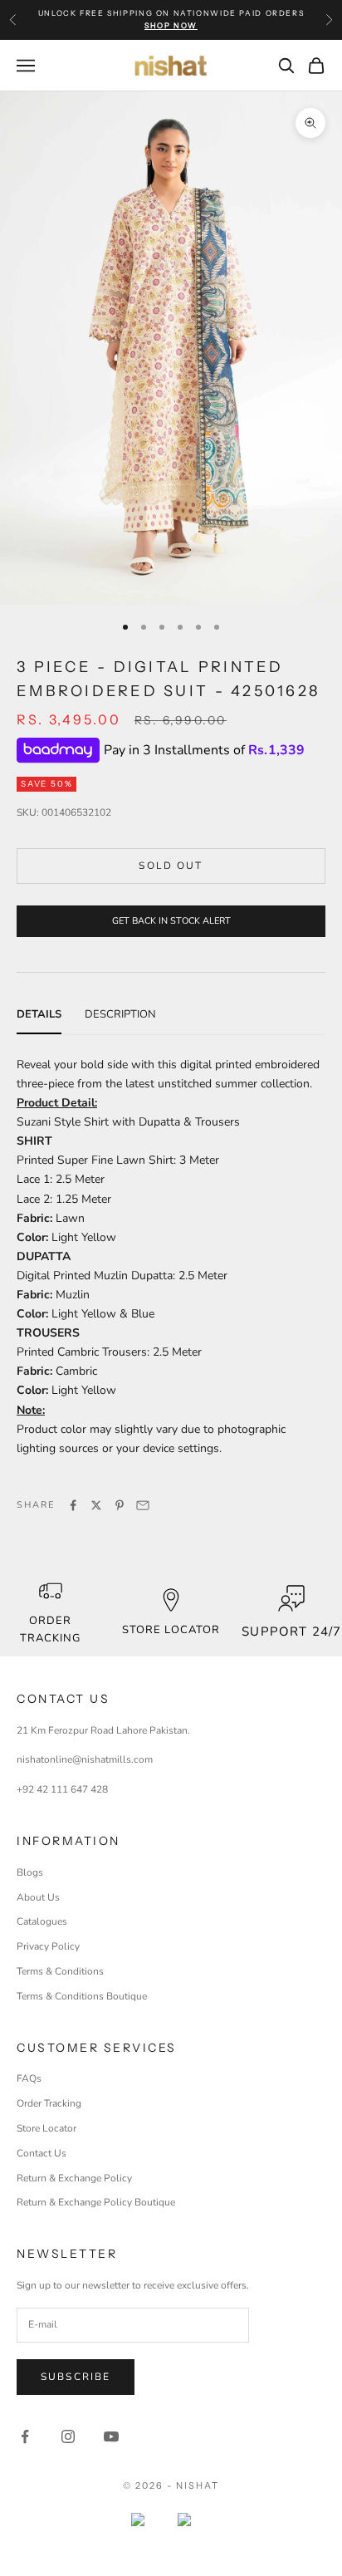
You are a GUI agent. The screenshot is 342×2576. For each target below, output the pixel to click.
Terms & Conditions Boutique (82, 1996)
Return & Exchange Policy (74, 2178)
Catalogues (42, 1921)
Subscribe (76, 2377)
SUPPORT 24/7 (291, 1631)
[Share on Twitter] (96, 1505)
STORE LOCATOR (171, 1630)
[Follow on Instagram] (68, 2436)
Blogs (30, 1872)
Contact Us (42, 2153)
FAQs (29, 2078)
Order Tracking (50, 1629)
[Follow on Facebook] (25, 2436)
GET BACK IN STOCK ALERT (171, 921)
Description (120, 1014)
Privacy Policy (48, 1946)
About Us (38, 1897)
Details (39, 1014)
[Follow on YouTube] (111, 2436)
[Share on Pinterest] (120, 1505)
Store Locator (46, 2128)
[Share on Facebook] (73, 1505)
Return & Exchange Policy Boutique (96, 2202)
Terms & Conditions (60, 1971)
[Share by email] (143, 1505)
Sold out (171, 866)
